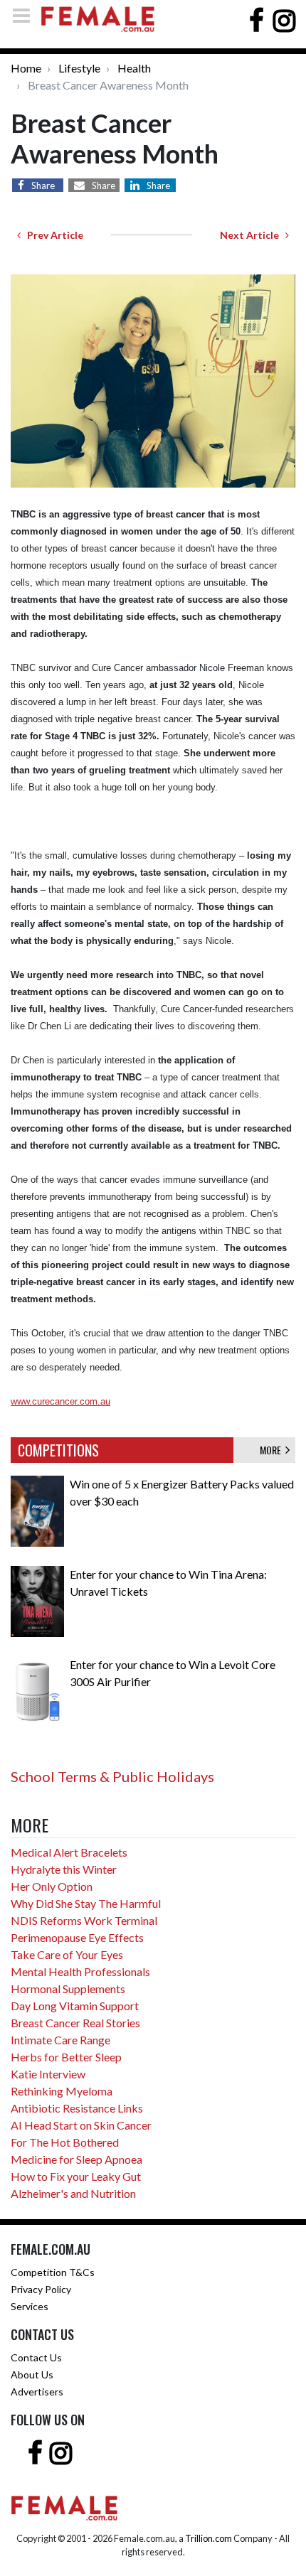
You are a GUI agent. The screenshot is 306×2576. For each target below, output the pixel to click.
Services (30, 2306)
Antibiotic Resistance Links (77, 2108)
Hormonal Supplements (68, 1989)
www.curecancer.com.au (60, 1401)
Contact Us (36, 2357)
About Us (32, 2374)
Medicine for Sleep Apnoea (76, 2159)
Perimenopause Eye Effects (77, 1937)
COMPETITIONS (58, 1450)
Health (134, 68)
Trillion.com (209, 2538)
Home (26, 68)
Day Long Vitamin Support (75, 2006)
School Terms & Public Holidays (112, 1776)
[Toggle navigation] (26, 15)
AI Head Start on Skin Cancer (81, 2125)
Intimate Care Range (60, 2040)
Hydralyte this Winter (64, 1869)
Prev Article (52, 235)
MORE (273, 1450)
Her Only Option (52, 1886)
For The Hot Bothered (65, 2142)
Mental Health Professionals (80, 1971)
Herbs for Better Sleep (66, 2057)
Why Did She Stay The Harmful (86, 1903)
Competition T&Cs (53, 2272)
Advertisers (37, 2392)
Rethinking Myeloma (62, 2091)
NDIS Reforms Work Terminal (84, 1920)
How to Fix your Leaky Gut (76, 2176)
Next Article (253, 235)
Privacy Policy (41, 2289)
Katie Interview (48, 2074)
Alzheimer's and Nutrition (73, 2193)
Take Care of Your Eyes (67, 1954)
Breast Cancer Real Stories (75, 2023)
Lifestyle (79, 68)
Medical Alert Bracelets (69, 1852)
